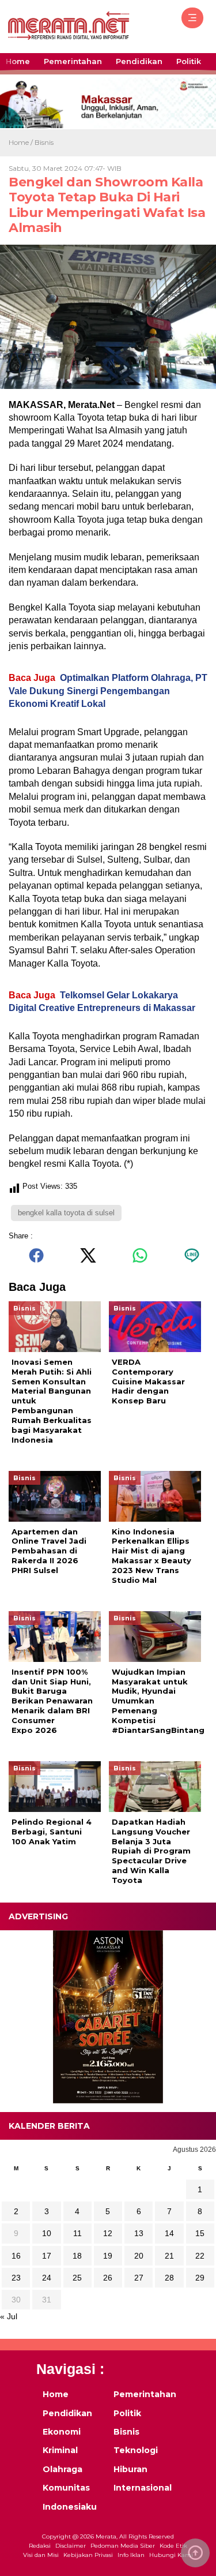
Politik (189, 61)
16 (16, 2256)
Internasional (142, 2488)
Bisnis (44, 142)
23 (16, 2278)
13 (139, 2233)
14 (169, 2233)
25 (77, 2278)
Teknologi (136, 2450)
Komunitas (66, 2488)
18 (77, 2256)
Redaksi (40, 2546)
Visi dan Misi (41, 2555)
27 (139, 2278)
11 (77, 2233)
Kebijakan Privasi (88, 2555)
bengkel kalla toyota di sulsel (66, 1213)
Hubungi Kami (171, 2555)
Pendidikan (139, 61)
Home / (22, 142)
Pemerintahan (73, 61)
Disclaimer (71, 2546)
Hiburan (130, 2469)
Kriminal (60, 2450)
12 (108, 2233)
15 (200, 2233)
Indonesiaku (70, 2507)
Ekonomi (62, 2432)
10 (47, 2233)
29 (200, 2278)
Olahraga (62, 2469)
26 (108, 2278)
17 (47, 2256)
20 (139, 2256)
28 (169, 2278)
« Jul (9, 2316)
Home (18, 61)
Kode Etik (173, 2546)
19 (108, 2256)
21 (169, 2256)
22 (200, 2256)
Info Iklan (131, 2555)
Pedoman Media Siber (123, 2546)
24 (47, 2278)
